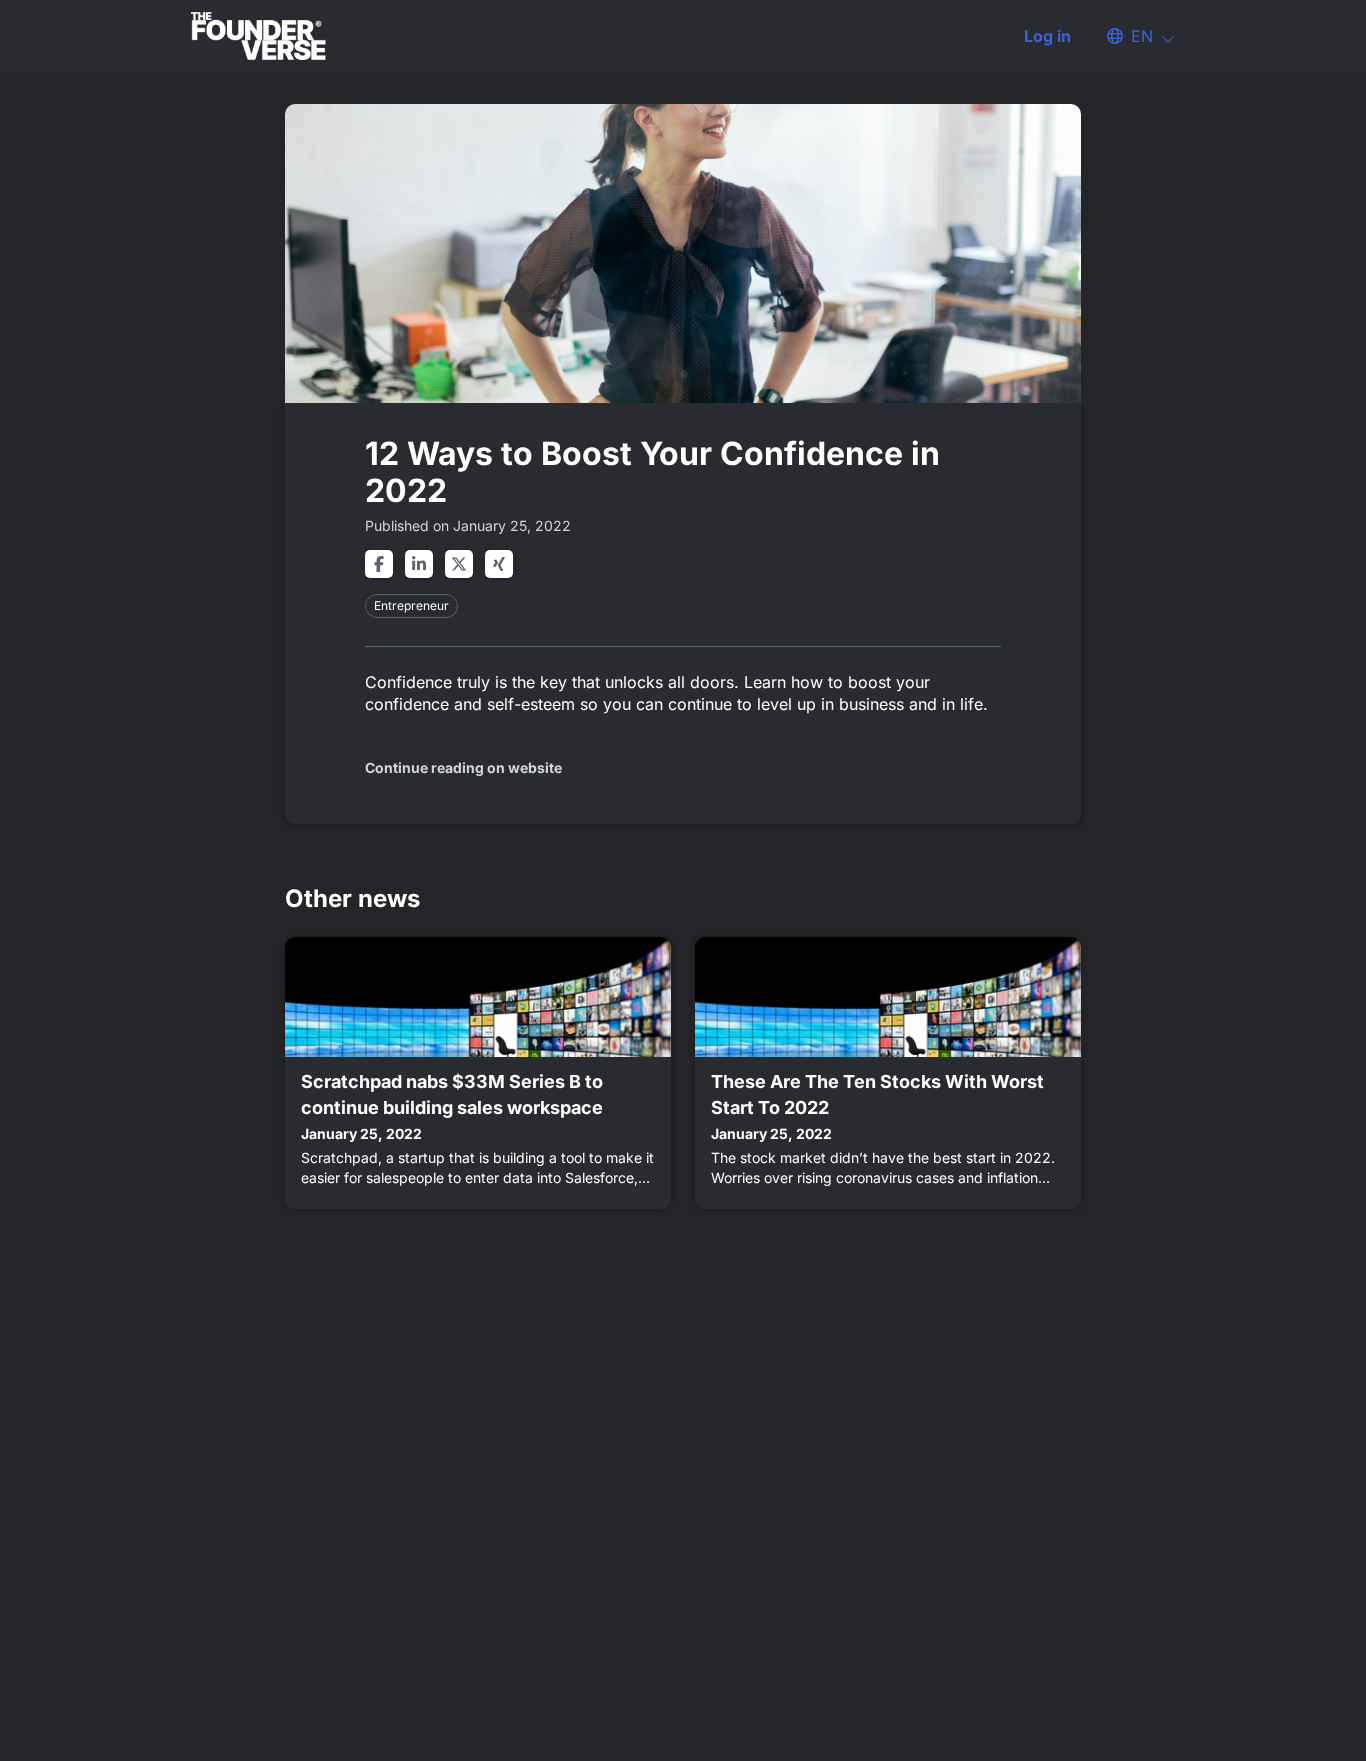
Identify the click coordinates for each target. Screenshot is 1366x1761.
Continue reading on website (463, 767)
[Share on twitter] (459, 564)
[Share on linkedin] (419, 564)
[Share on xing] (499, 564)
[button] (1131, 36)
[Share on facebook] (379, 564)
